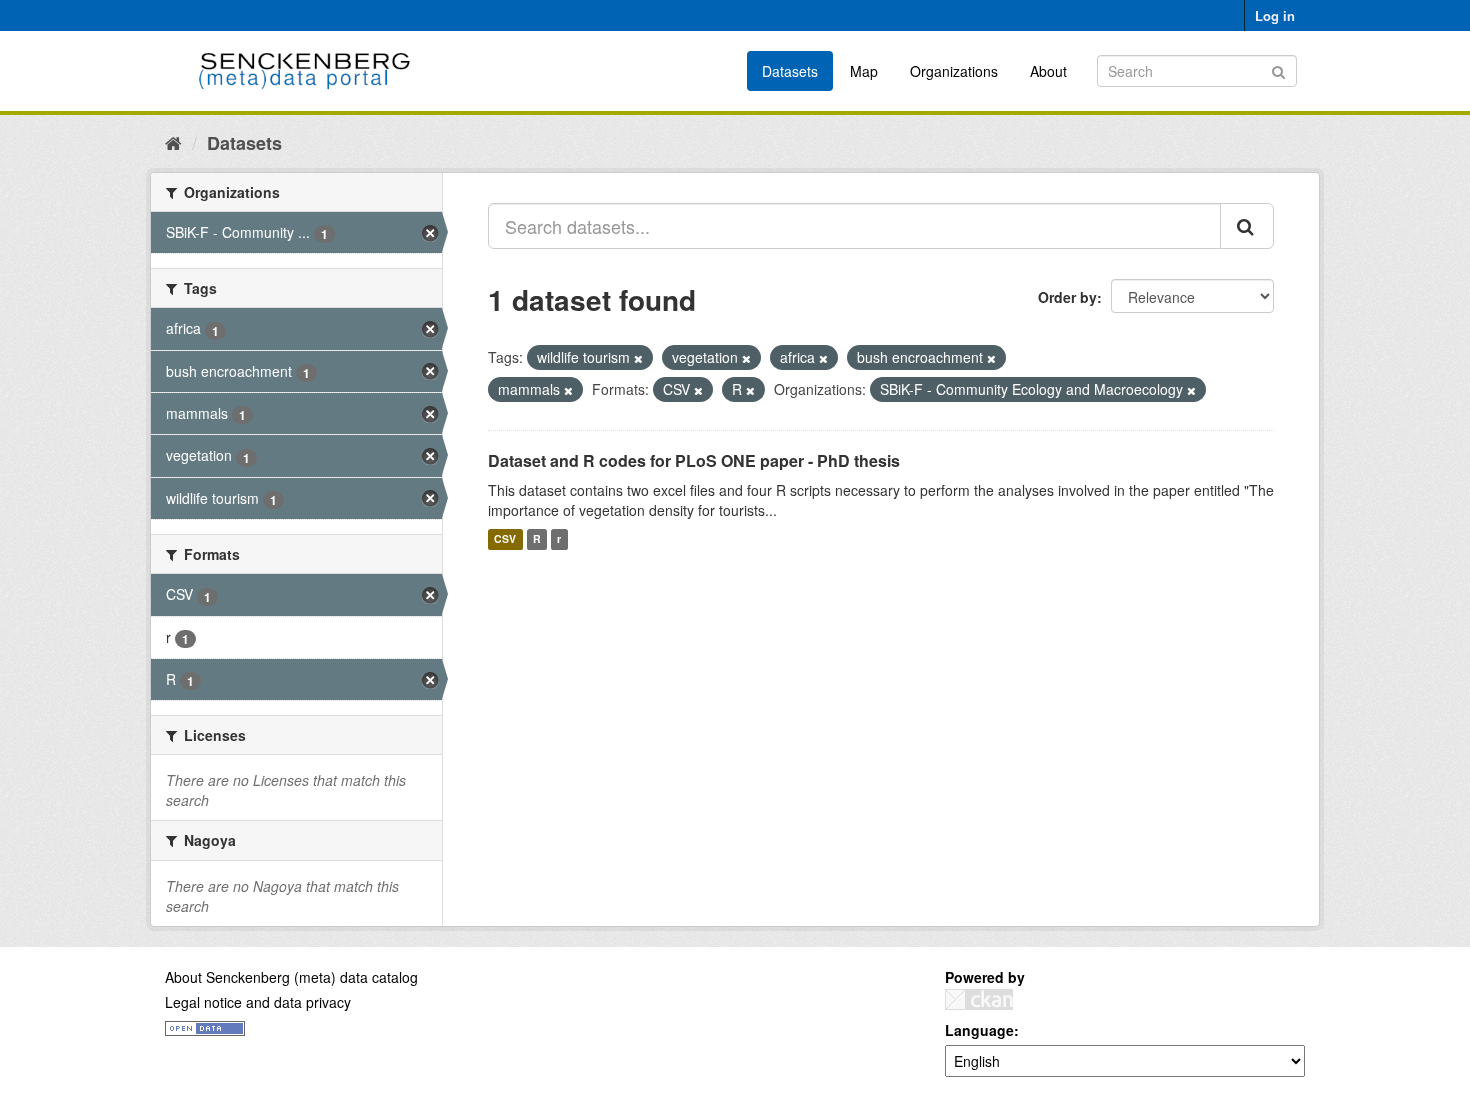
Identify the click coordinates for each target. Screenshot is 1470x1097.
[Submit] (1278, 69)
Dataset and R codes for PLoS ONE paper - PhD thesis (694, 460)
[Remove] (638, 358)
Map (864, 71)
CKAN (979, 999)
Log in (1275, 15)
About (1048, 71)
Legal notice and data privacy (258, 1002)
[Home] (173, 142)
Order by (1067, 297)
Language (979, 1030)
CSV (505, 539)
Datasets (790, 71)
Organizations (954, 71)
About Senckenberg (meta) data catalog (291, 977)
